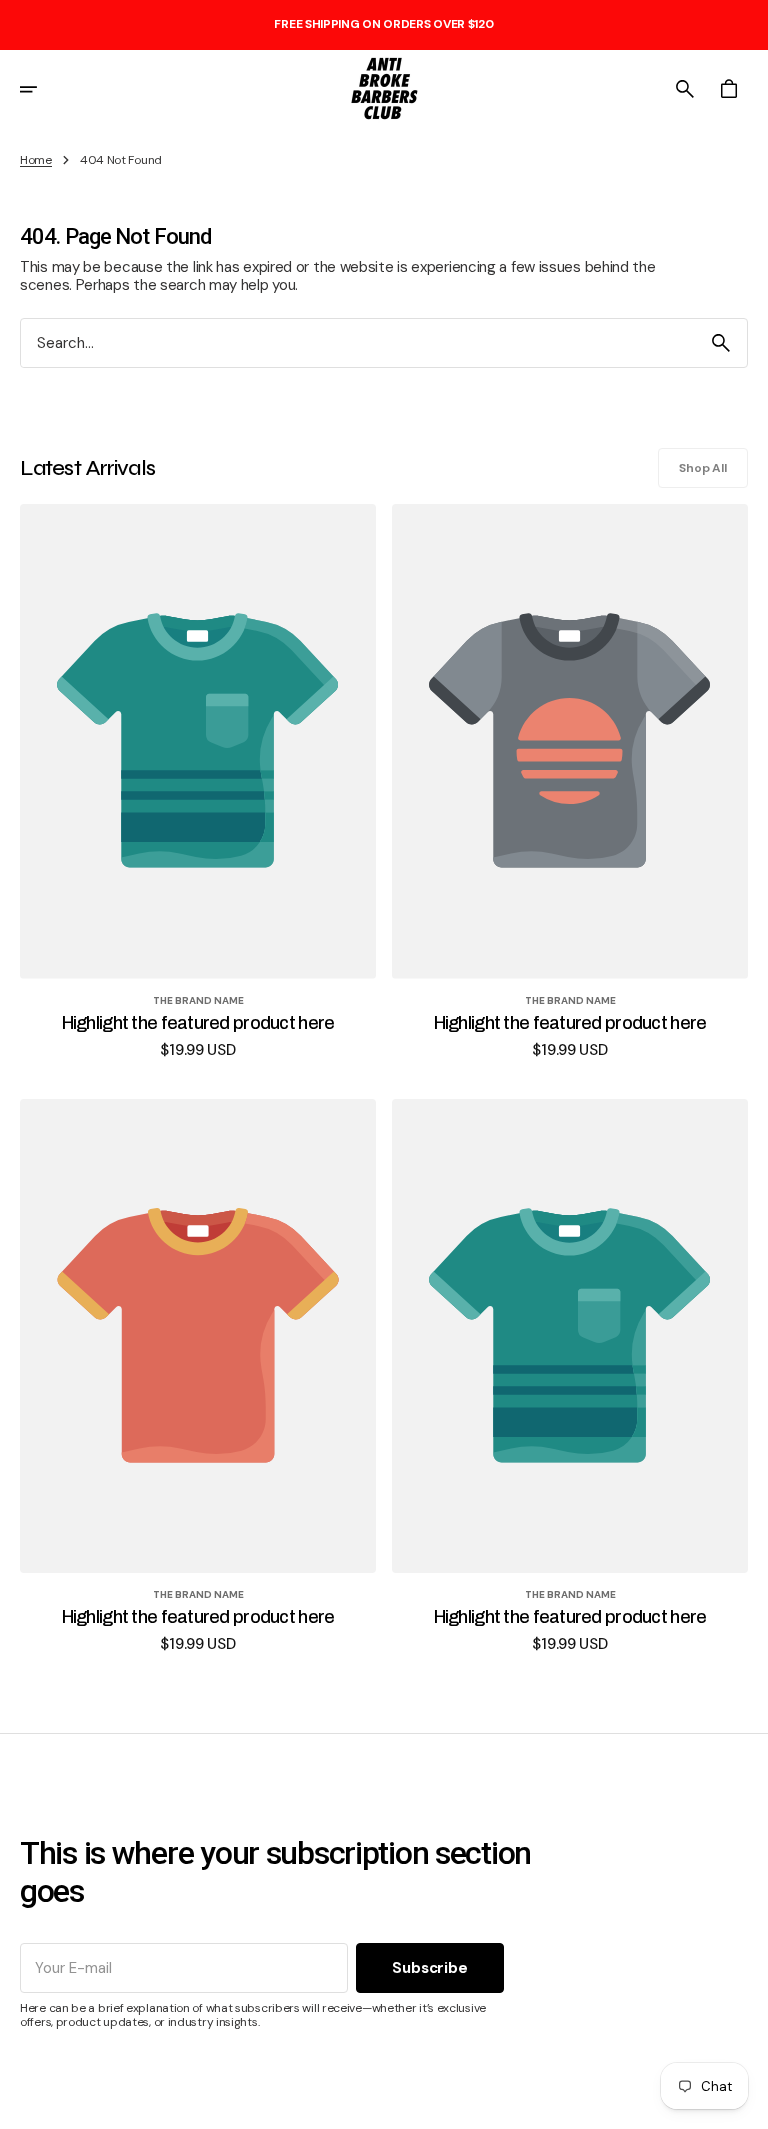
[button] (42, 89)
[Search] (721, 343)
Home (36, 160)
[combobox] (358, 343)
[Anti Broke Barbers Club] (384, 89)
